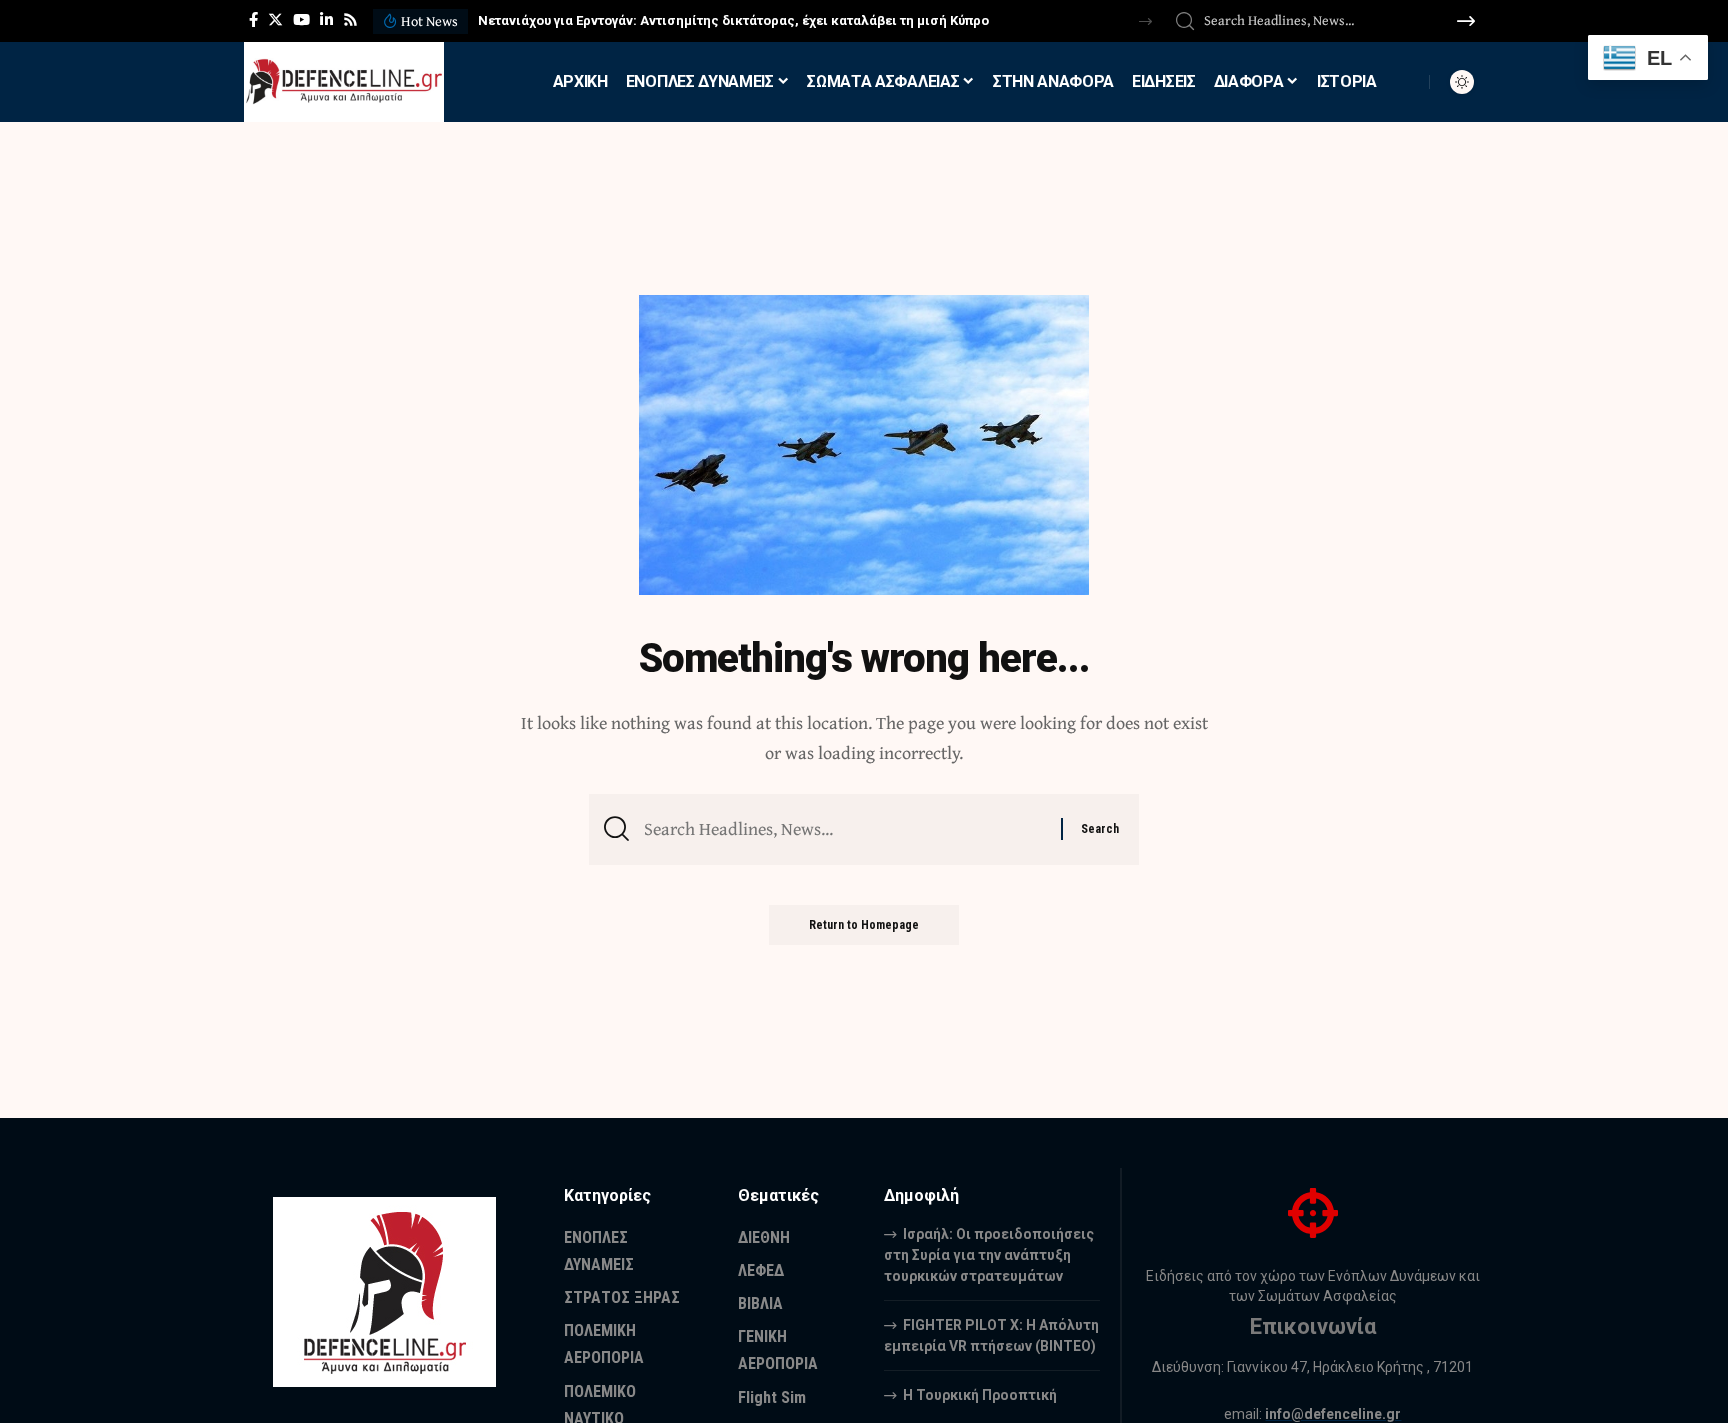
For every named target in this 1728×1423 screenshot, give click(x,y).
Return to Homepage (864, 925)
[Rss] (350, 20)
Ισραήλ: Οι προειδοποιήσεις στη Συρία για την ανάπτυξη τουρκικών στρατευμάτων (989, 1255)
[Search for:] (845, 829)
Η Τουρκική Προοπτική (980, 1395)
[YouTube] (301, 20)
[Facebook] (253, 20)
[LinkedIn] (326, 20)
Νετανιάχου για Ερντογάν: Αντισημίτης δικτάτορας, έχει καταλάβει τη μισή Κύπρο (733, 20)
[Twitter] (275, 20)
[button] (1145, 21)
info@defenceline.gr (1333, 1414)
